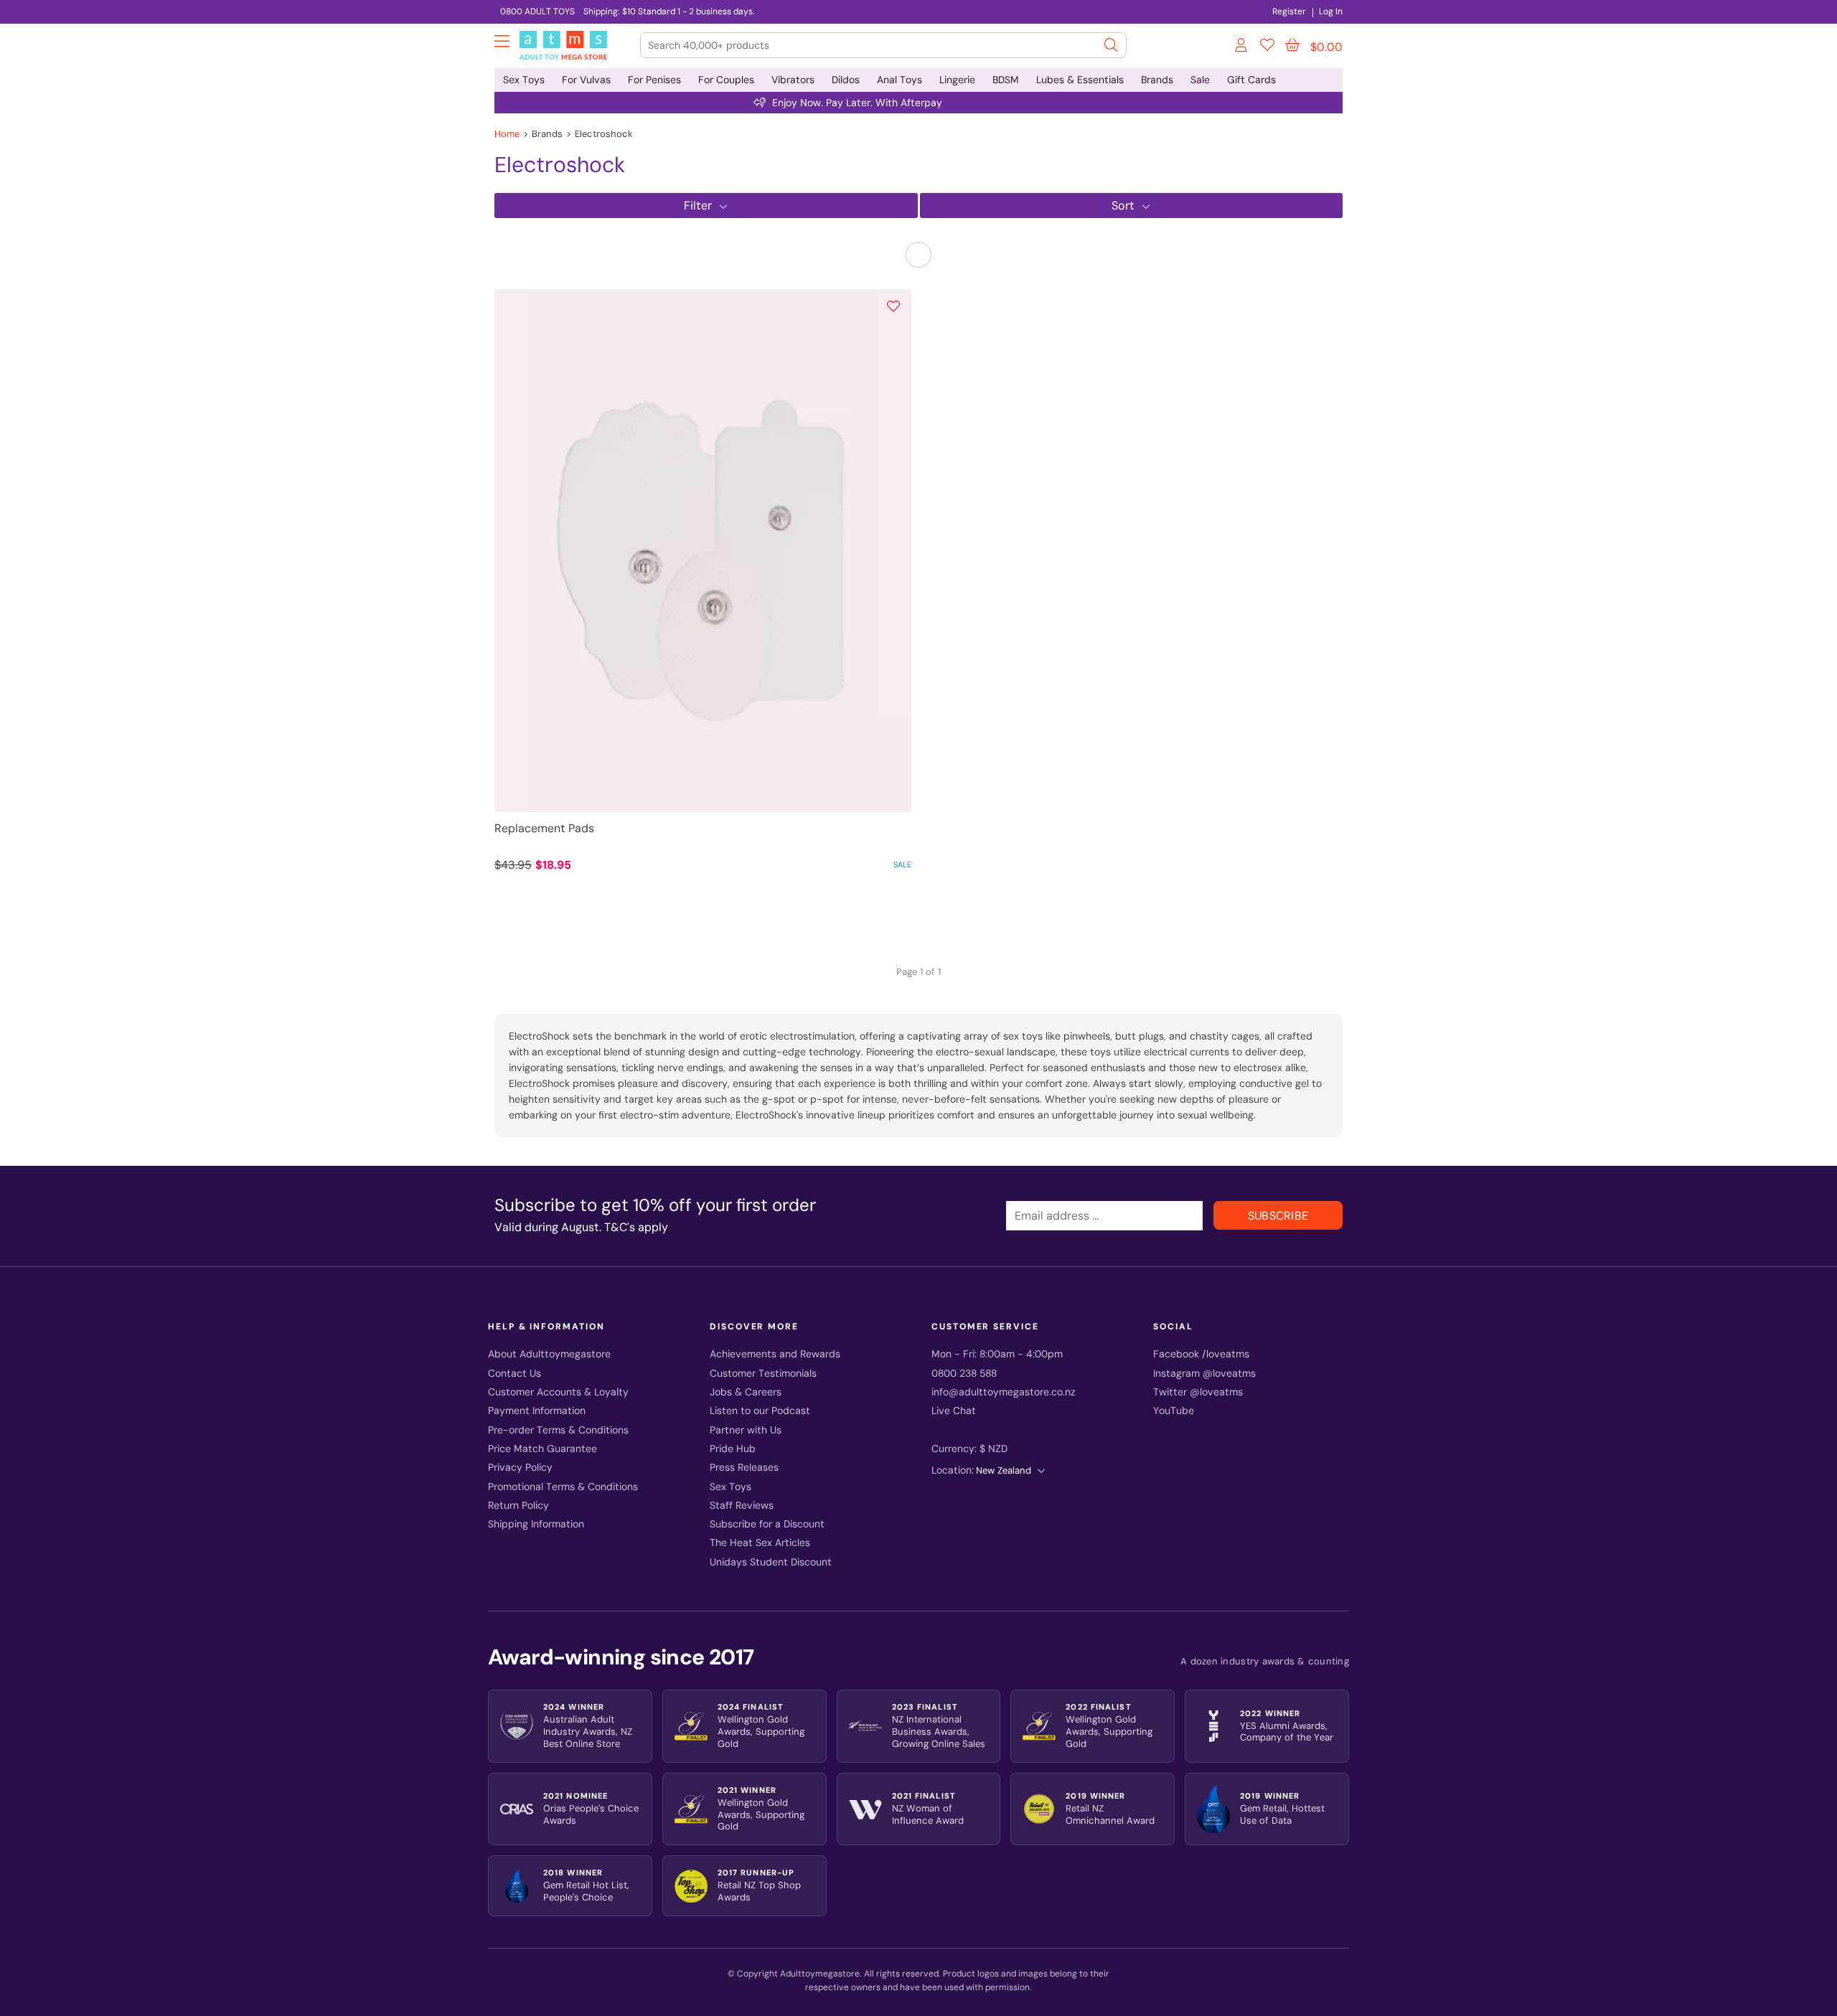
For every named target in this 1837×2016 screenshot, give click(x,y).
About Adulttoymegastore (549, 1354)
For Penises (654, 80)
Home (507, 134)
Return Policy (518, 1506)
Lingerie (957, 80)
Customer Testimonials (763, 1374)
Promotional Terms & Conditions (563, 1487)
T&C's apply (636, 1227)
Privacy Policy (520, 1468)
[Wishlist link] (1267, 47)
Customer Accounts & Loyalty (558, 1392)
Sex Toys (524, 80)
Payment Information (537, 1411)
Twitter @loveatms (1198, 1392)
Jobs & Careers (746, 1392)
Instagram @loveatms (1204, 1374)
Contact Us (515, 1374)
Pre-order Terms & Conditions (558, 1430)
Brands (1157, 80)
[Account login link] (1242, 47)
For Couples (726, 80)
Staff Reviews (742, 1506)
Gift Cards (1251, 80)
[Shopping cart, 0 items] (1292, 45)
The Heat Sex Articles (760, 1543)
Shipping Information (536, 1524)
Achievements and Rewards (775, 1354)
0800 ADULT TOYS (537, 11)
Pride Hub (733, 1449)
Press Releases (744, 1468)
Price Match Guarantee (542, 1449)
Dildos (846, 80)
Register (1289, 11)
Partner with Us (746, 1430)
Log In (1331, 11)
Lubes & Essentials (1080, 80)
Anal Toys (899, 80)
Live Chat (954, 1411)
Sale (1200, 80)
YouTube (1174, 1411)
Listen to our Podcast (760, 1411)
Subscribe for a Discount (767, 1524)
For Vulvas (586, 80)
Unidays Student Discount (771, 1562)
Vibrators (793, 80)
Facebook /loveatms (1201, 1354)
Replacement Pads (544, 828)
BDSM (1006, 80)
